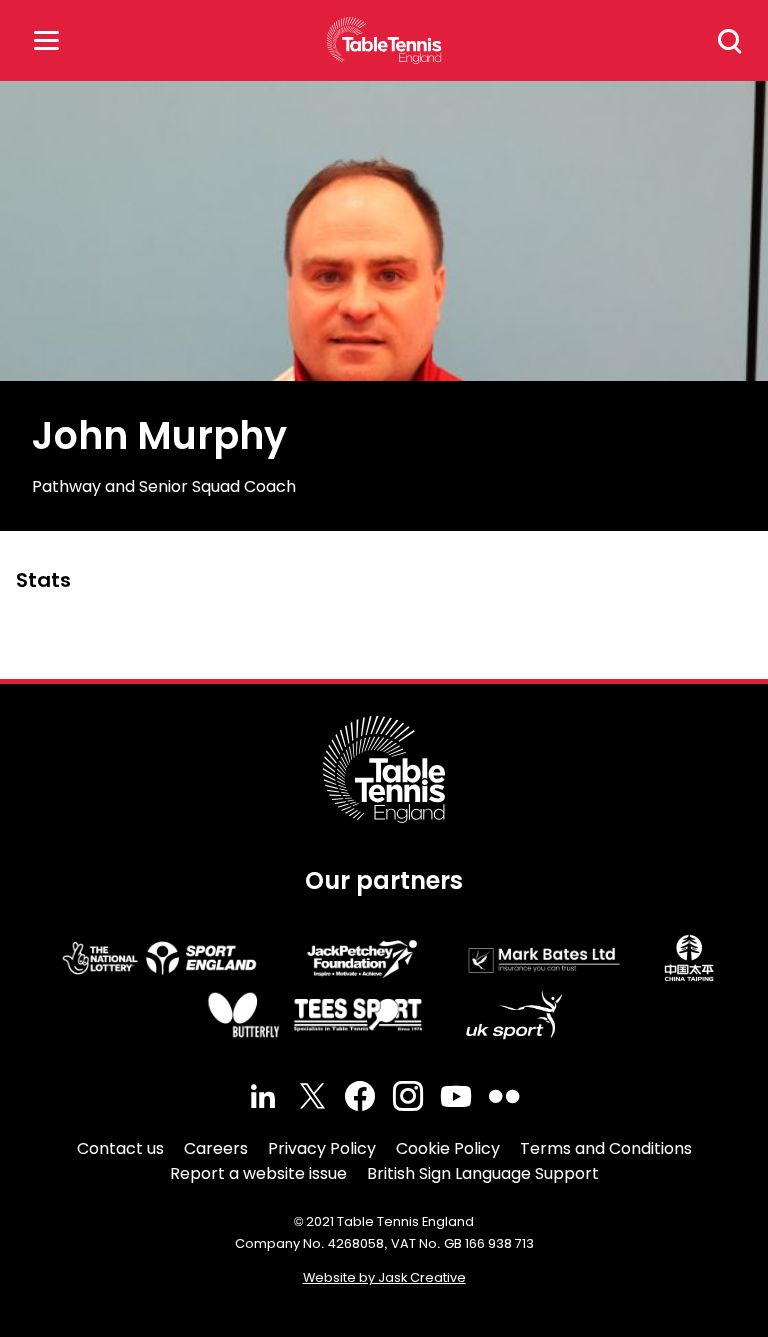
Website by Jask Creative (384, 1277)
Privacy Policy (322, 1148)
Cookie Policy (448, 1148)
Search (730, 41)
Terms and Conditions (606, 1148)
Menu (46, 40)
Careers (216, 1148)
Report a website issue (258, 1173)
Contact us (120, 1148)
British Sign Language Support (483, 1173)
